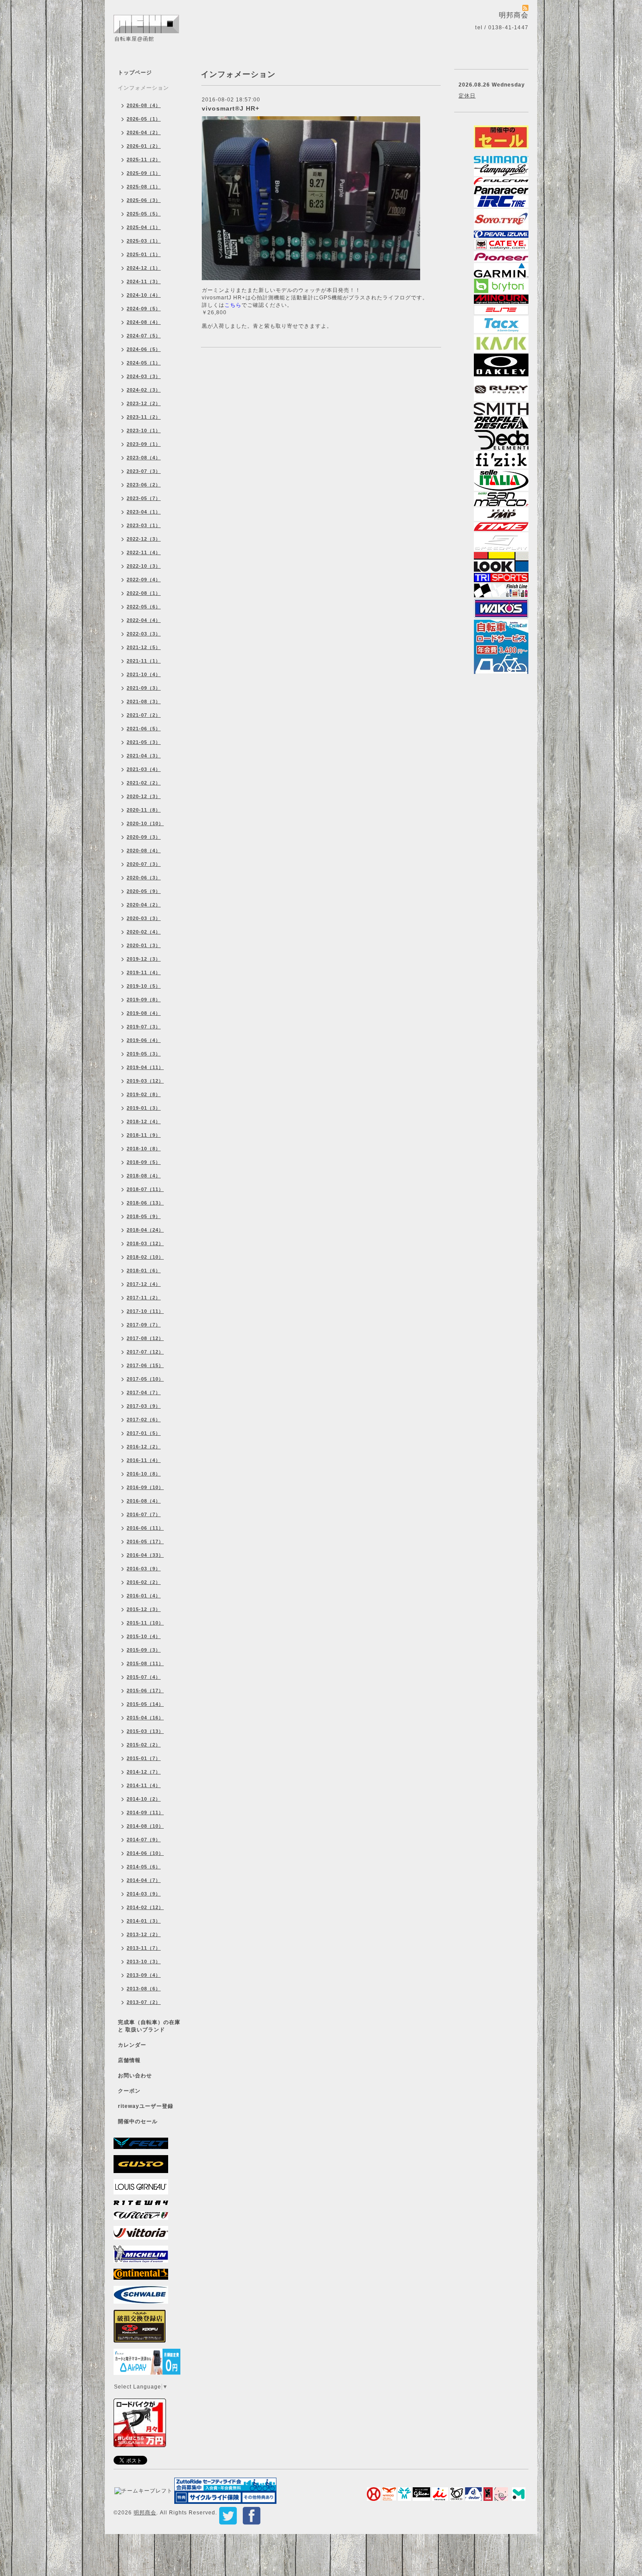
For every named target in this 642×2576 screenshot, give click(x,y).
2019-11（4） (144, 972)
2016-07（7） (144, 1514)
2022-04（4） (144, 620)
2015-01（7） (144, 1758)
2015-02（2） (144, 1745)
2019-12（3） (144, 959)
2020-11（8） (144, 810)
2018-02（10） (145, 1257)
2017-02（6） (144, 1420)
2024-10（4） (144, 295)
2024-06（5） (144, 349)
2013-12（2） (144, 1934)
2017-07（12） (145, 1352)
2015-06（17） (145, 1691)
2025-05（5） (144, 214)
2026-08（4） (144, 105)
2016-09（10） (145, 1487)
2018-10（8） (144, 1149)
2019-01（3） (144, 1108)
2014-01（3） (144, 1921)
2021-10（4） (144, 674)
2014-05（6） (144, 1867)
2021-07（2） (144, 715)
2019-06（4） (144, 1040)
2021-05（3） (144, 742)
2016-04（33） (145, 1555)
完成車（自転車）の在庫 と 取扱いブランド (149, 2026)
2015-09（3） (144, 1650)
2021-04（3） (144, 756)
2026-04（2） (144, 132)
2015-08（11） (145, 1663)
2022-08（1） (144, 593)
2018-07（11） (145, 1189)
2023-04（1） (144, 512)
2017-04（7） (144, 1392)
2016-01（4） (144, 1596)
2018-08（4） (144, 1176)
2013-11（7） (144, 1948)
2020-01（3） (144, 945)
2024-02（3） (144, 390)
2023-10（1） (144, 430)
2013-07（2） (144, 2002)
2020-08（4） (144, 851)
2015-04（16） (145, 1718)
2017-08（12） (145, 1338)
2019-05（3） (144, 1054)
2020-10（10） (145, 823)
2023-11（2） (144, 417)
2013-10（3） (144, 1962)
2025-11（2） (144, 160)
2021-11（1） (144, 661)
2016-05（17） (145, 1541)
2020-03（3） (144, 918)
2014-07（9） (144, 1840)
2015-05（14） (145, 1704)
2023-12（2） (144, 403)
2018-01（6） (144, 1271)
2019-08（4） (144, 1013)
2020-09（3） (144, 837)
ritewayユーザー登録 (146, 2106)
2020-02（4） (144, 932)
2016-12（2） (144, 1447)
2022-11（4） (144, 552)
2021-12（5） (144, 647)
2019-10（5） (144, 986)
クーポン (129, 2091)
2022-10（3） (144, 566)
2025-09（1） (144, 173)
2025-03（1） (144, 241)
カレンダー (132, 2045)
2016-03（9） (144, 1569)
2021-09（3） (144, 688)
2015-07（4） (144, 1677)
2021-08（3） (144, 701)
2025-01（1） (144, 254)
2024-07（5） (144, 336)
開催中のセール (138, 2121)
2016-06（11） (145, 1528)
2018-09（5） (144, 1162)
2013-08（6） (144, 1989)
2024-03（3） (144, 376)
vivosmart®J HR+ (231, 108)
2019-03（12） (145, 1081)
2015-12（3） (144, 1609)
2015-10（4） (144, 1636)
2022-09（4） (144, 580)
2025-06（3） (144, 200)
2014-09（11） (145, 1812)
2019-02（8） (144, 1094)
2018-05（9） (144, 1216)
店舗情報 (129, 2060)
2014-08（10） (145, 1826)
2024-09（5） (144, 309)
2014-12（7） (144, 1772)
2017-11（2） (144, 1298)
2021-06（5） (144, 729)
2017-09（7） (144, 1325)
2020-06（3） (144, 878)
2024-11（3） (144, 281)
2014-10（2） (144, 1799)
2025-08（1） (144, 187)
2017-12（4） (144, 1284)
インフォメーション (143, 88)
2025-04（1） (144, 227)
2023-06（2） (144, 485)
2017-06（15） (145, 1365)
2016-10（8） (144, 1474)
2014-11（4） (144, 1785)
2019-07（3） (144, 1027)
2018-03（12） (145, 1243)
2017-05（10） (145, 1379)
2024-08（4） (144, 322)
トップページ (135, 73)
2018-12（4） (144, 1121)
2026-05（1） (144, 119)
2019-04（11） (145, 1067)
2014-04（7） (144, 1880)
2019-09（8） (144, 1000)
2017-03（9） (144, 1406)
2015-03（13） (145, 1731)
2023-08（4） (144, 458)
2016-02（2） (144, 1582)
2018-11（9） (144, 1135)
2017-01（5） (144, 1433)
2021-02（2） (144, 783)
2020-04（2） (144, 905)
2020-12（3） (144, 796)
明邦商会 (145, 2513)
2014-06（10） (145, 1853)
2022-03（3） (144, 634)
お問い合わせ (135, 2076)
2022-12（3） (144, 539)
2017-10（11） (145, 1311)
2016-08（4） (144, 1501)
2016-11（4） (144, 1460)
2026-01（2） (144, 146)
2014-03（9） (144, 1894)
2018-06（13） (145, 1203)
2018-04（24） (145, 1230)
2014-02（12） (145, 1907)
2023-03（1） (144, 525)
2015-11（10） (145, 1623)
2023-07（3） (144, 471)
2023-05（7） (144, 498)
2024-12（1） (144, 268)
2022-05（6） (144, 607)
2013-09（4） (144, 1975)
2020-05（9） (144, 891)
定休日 (467, 96)
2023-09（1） (144, 444)
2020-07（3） (144, 864)
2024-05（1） (144, 363)
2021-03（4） (144, 769)
